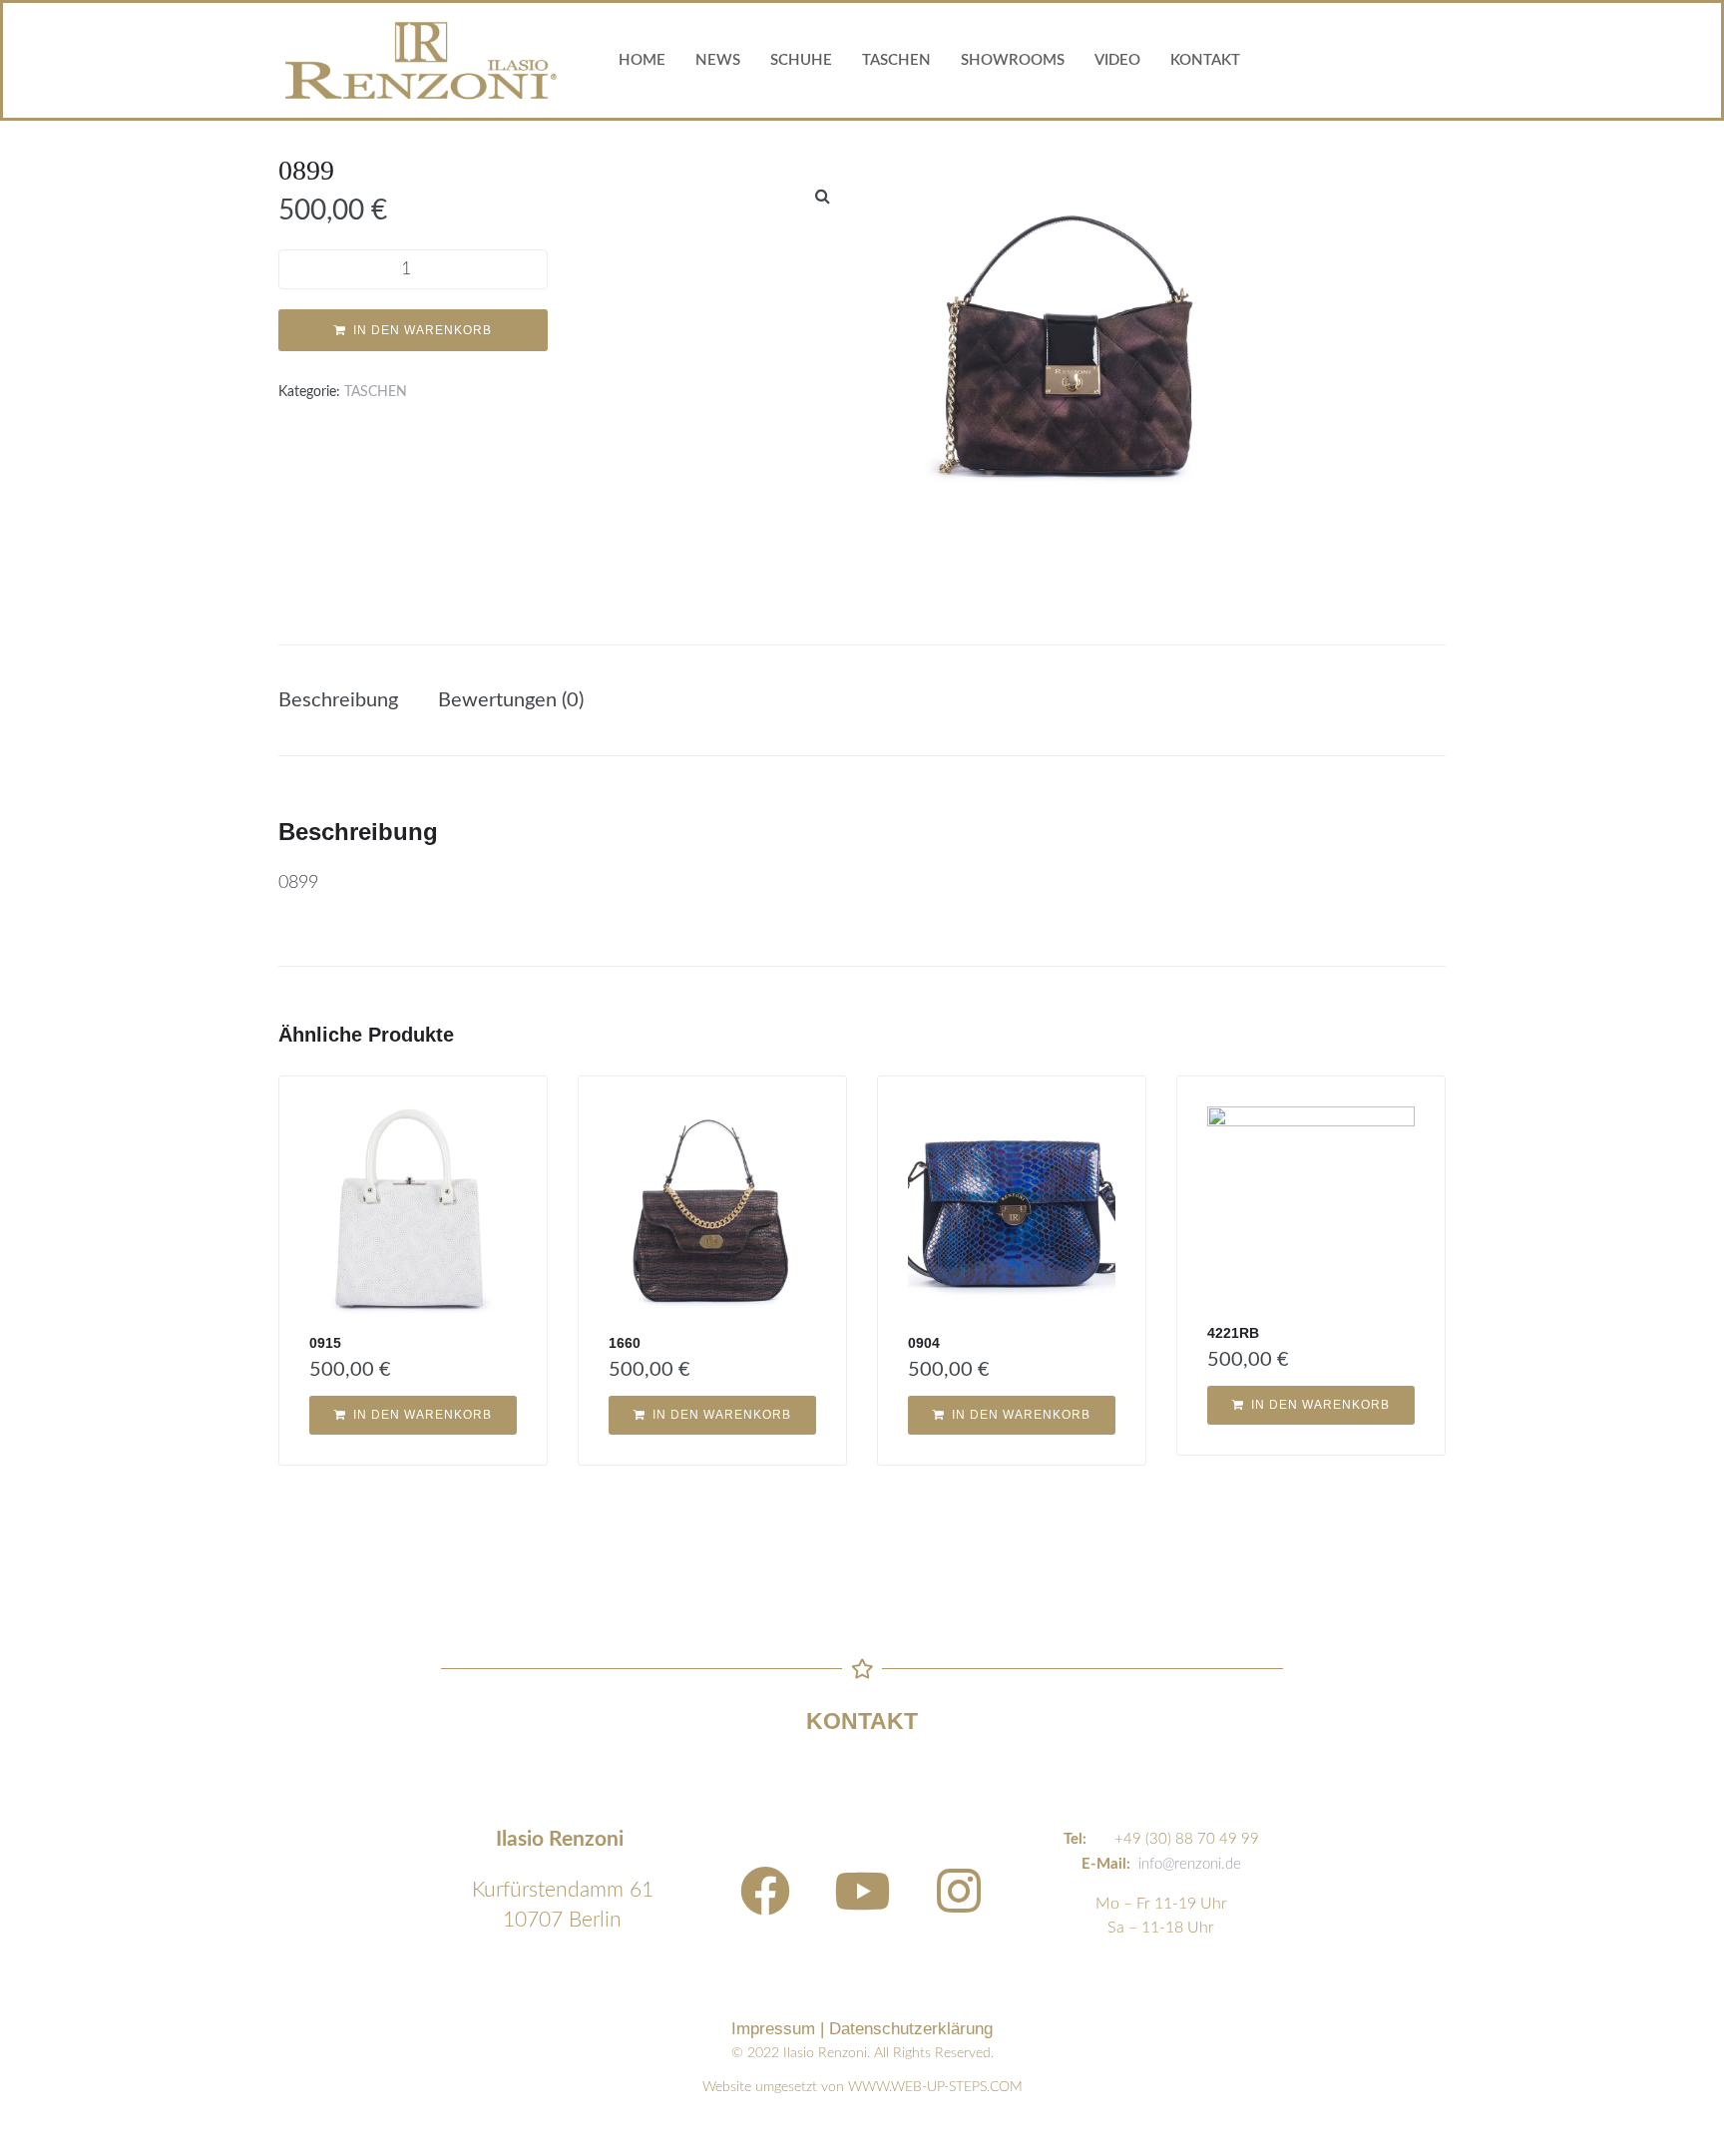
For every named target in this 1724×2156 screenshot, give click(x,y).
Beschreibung (338, 700)
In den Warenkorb (423, 330)
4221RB (1233, 1333)
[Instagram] (959, 1891)
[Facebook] (765, 1891)
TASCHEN (376, 392)
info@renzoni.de (1190, 1864)
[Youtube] (862, 1891)
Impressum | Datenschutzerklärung (862, 2029)
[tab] (348, 700)
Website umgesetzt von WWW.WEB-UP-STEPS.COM (862, 2087)
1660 (625, 1343)
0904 (924, 1343)
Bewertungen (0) (511, 700)
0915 (325, 1343)
